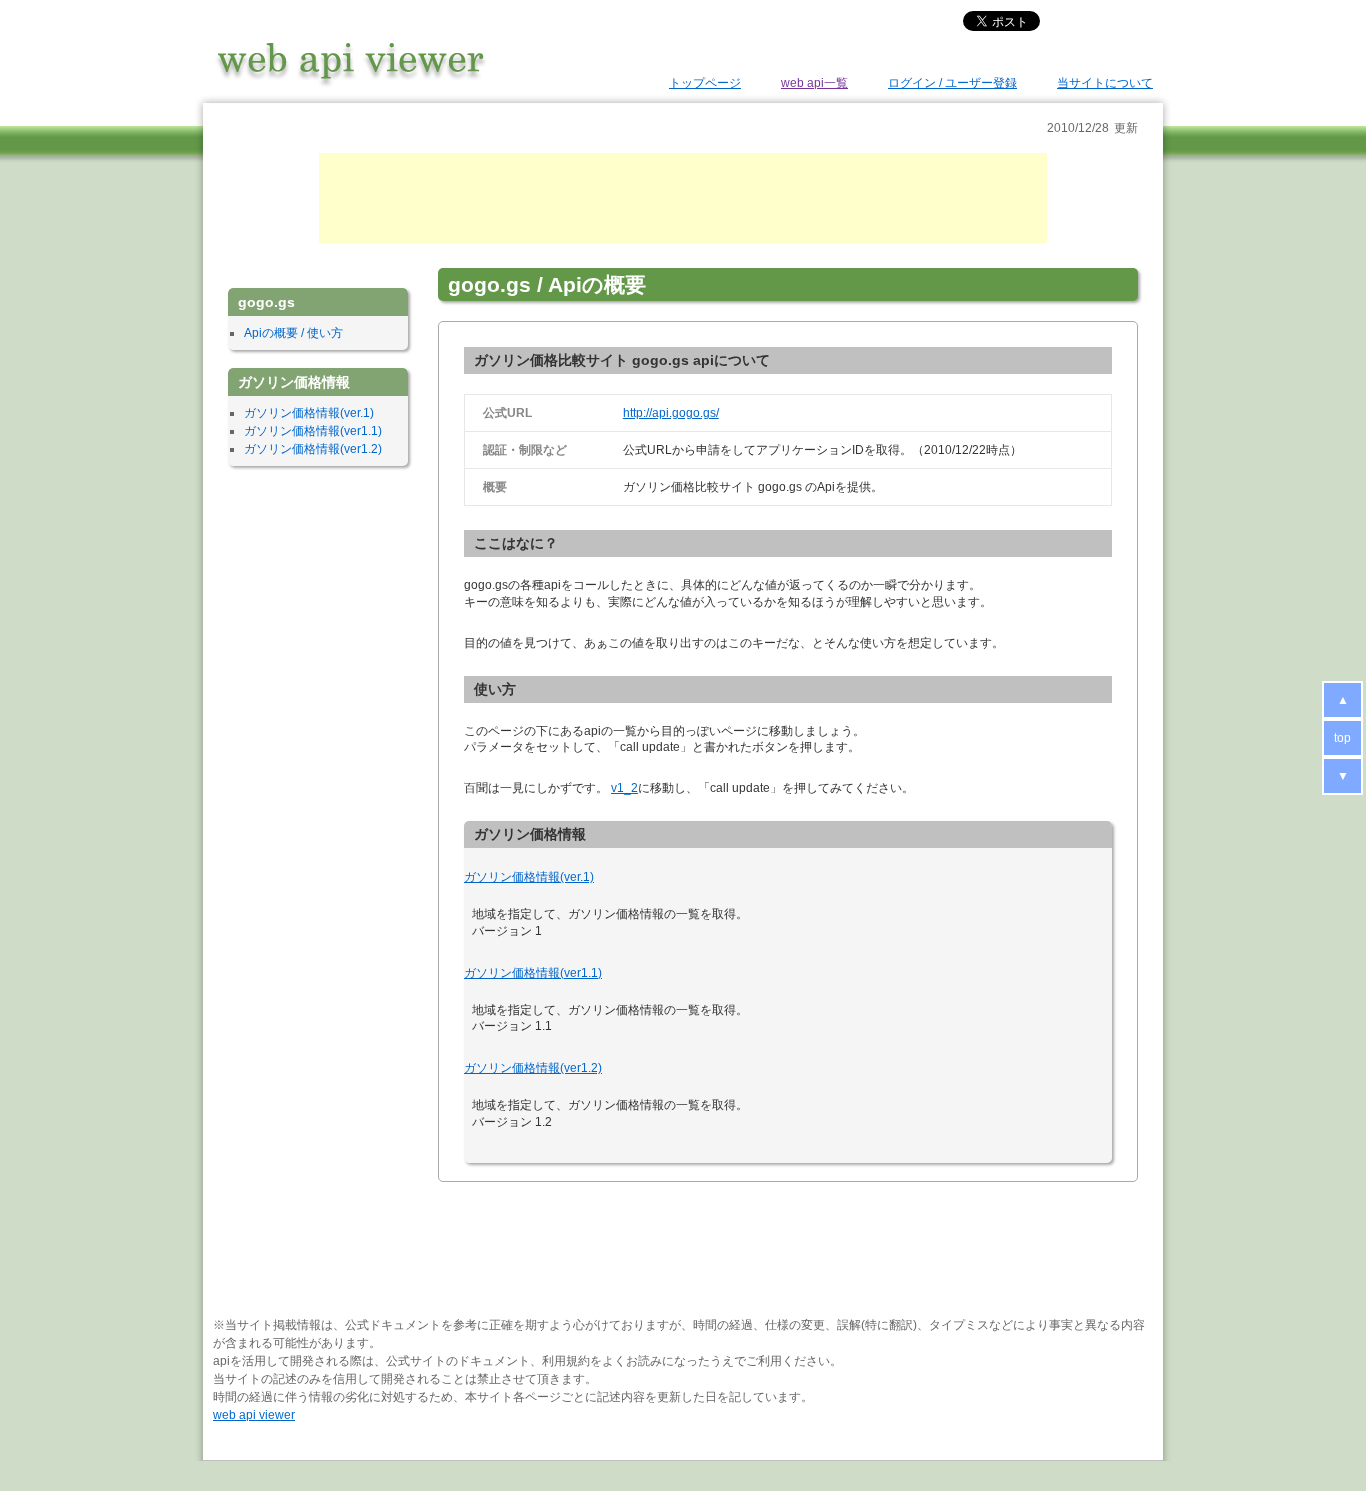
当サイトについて (1105, 83)
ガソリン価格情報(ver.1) (529, 877)
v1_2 (624, 788)
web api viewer (254, 1415)
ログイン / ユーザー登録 (952, 83)
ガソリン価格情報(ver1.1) (533, 973)
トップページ (705, 83)
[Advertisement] (683, 198)
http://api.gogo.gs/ (671, 413)
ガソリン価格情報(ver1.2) (533, 1068)
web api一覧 (814, 83)
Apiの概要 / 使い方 (293, 333)
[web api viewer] (351, 86)
